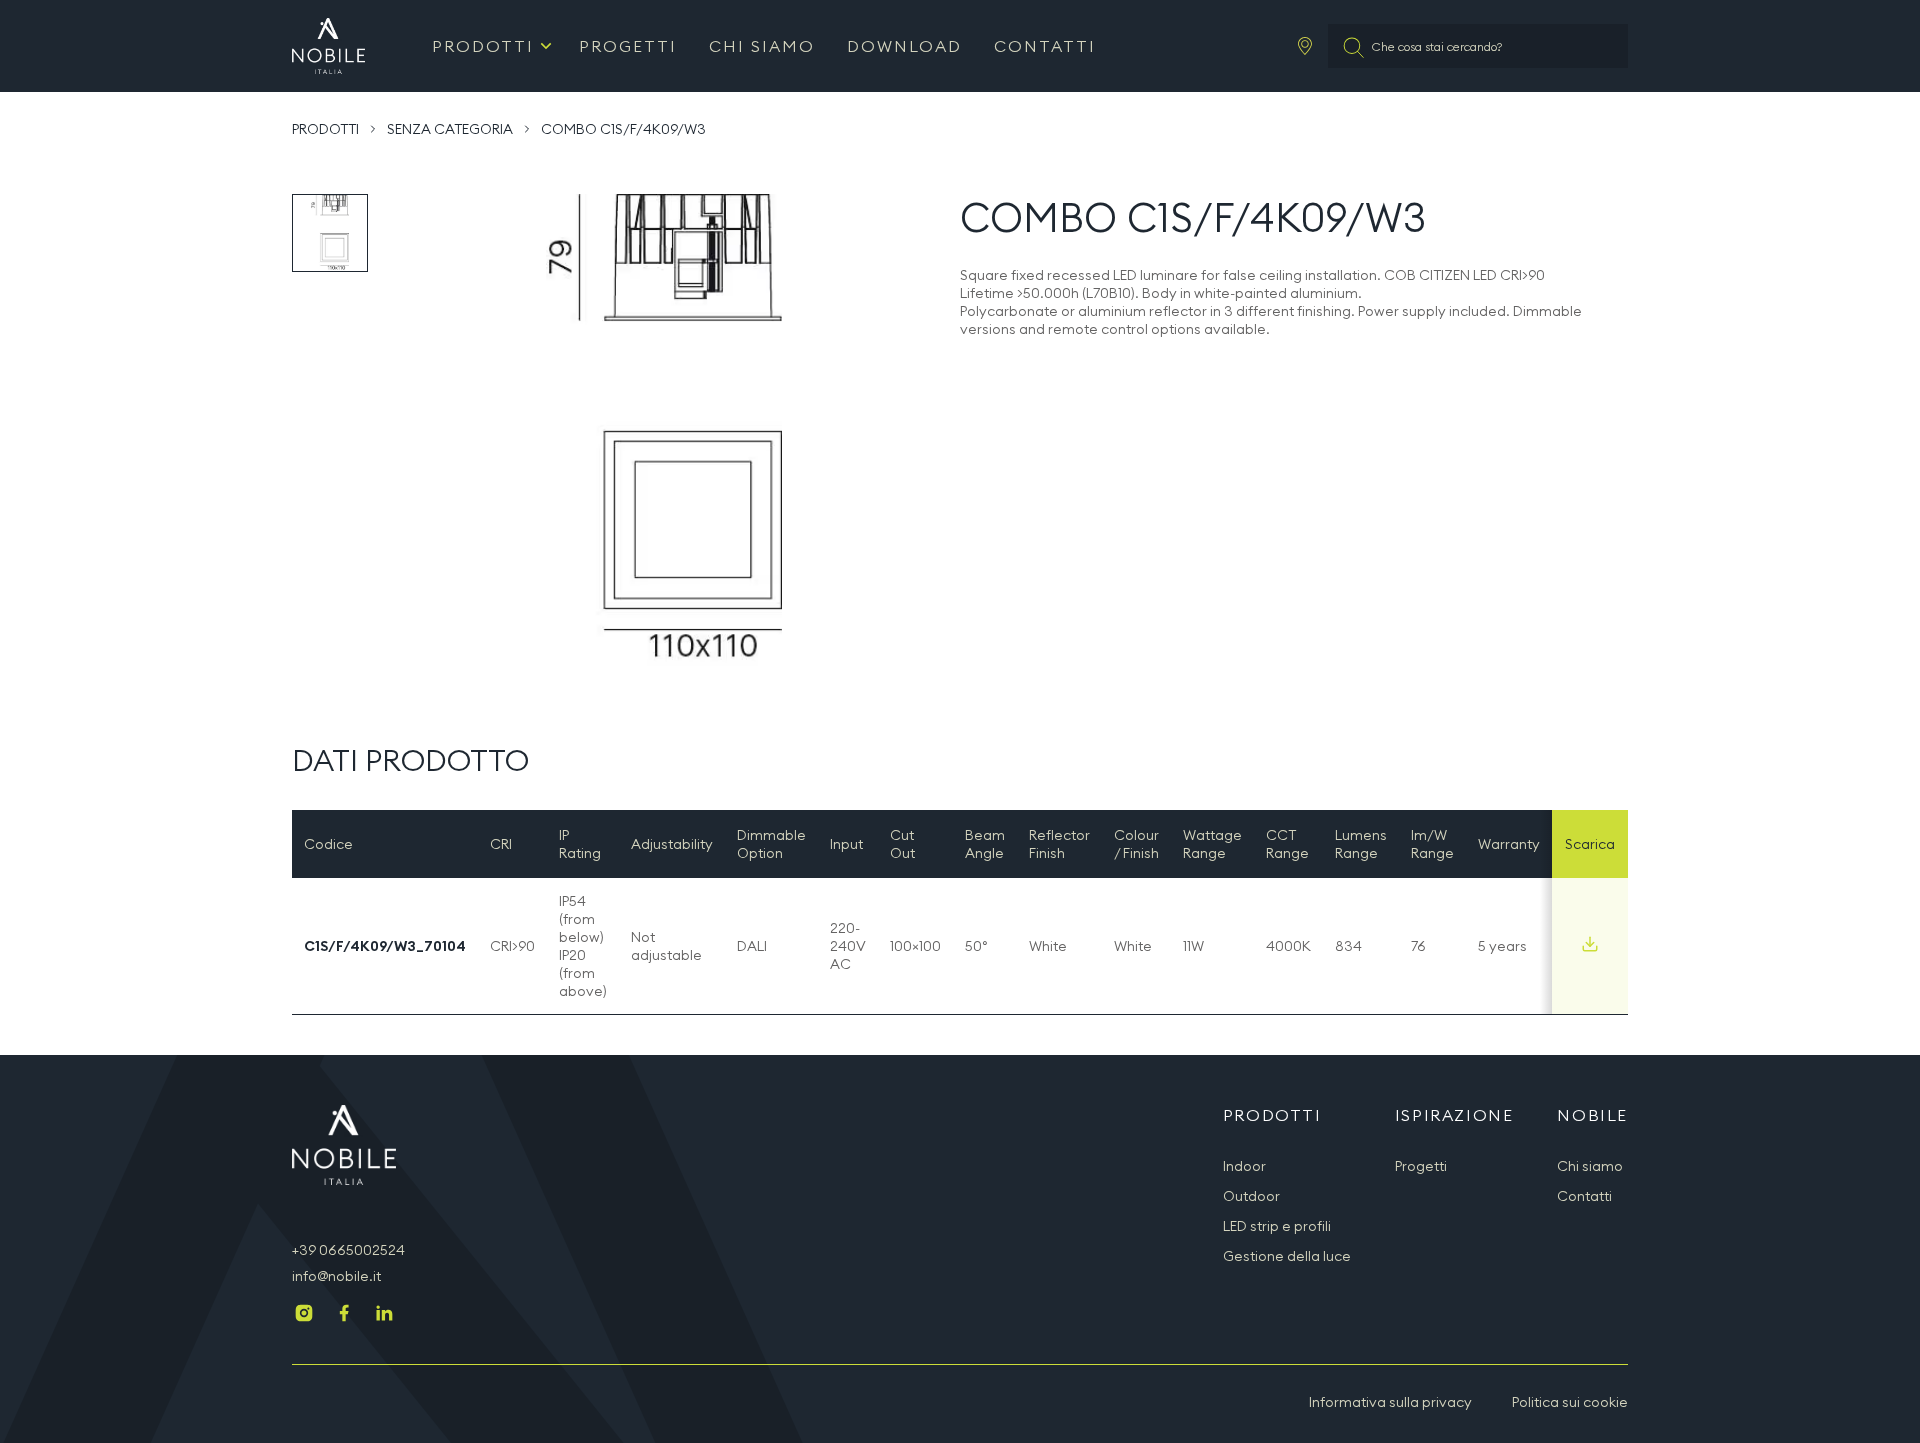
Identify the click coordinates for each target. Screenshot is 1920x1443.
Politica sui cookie (1570, 1402)
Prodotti (483, 46)
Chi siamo (762, 46)
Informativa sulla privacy (1390, 1402)
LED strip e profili (1277, 1226)
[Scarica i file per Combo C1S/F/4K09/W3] (1590, 944)
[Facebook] (344, 1315)
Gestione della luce (1287, 1256)
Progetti (628, 46)
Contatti (1045, 46)
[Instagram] (304, 1315)
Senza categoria (450, 129)
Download (904, 46)
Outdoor (1251, 1196)
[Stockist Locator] (1305, 46)
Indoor (1244, 1166)
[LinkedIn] (384, 1315)
